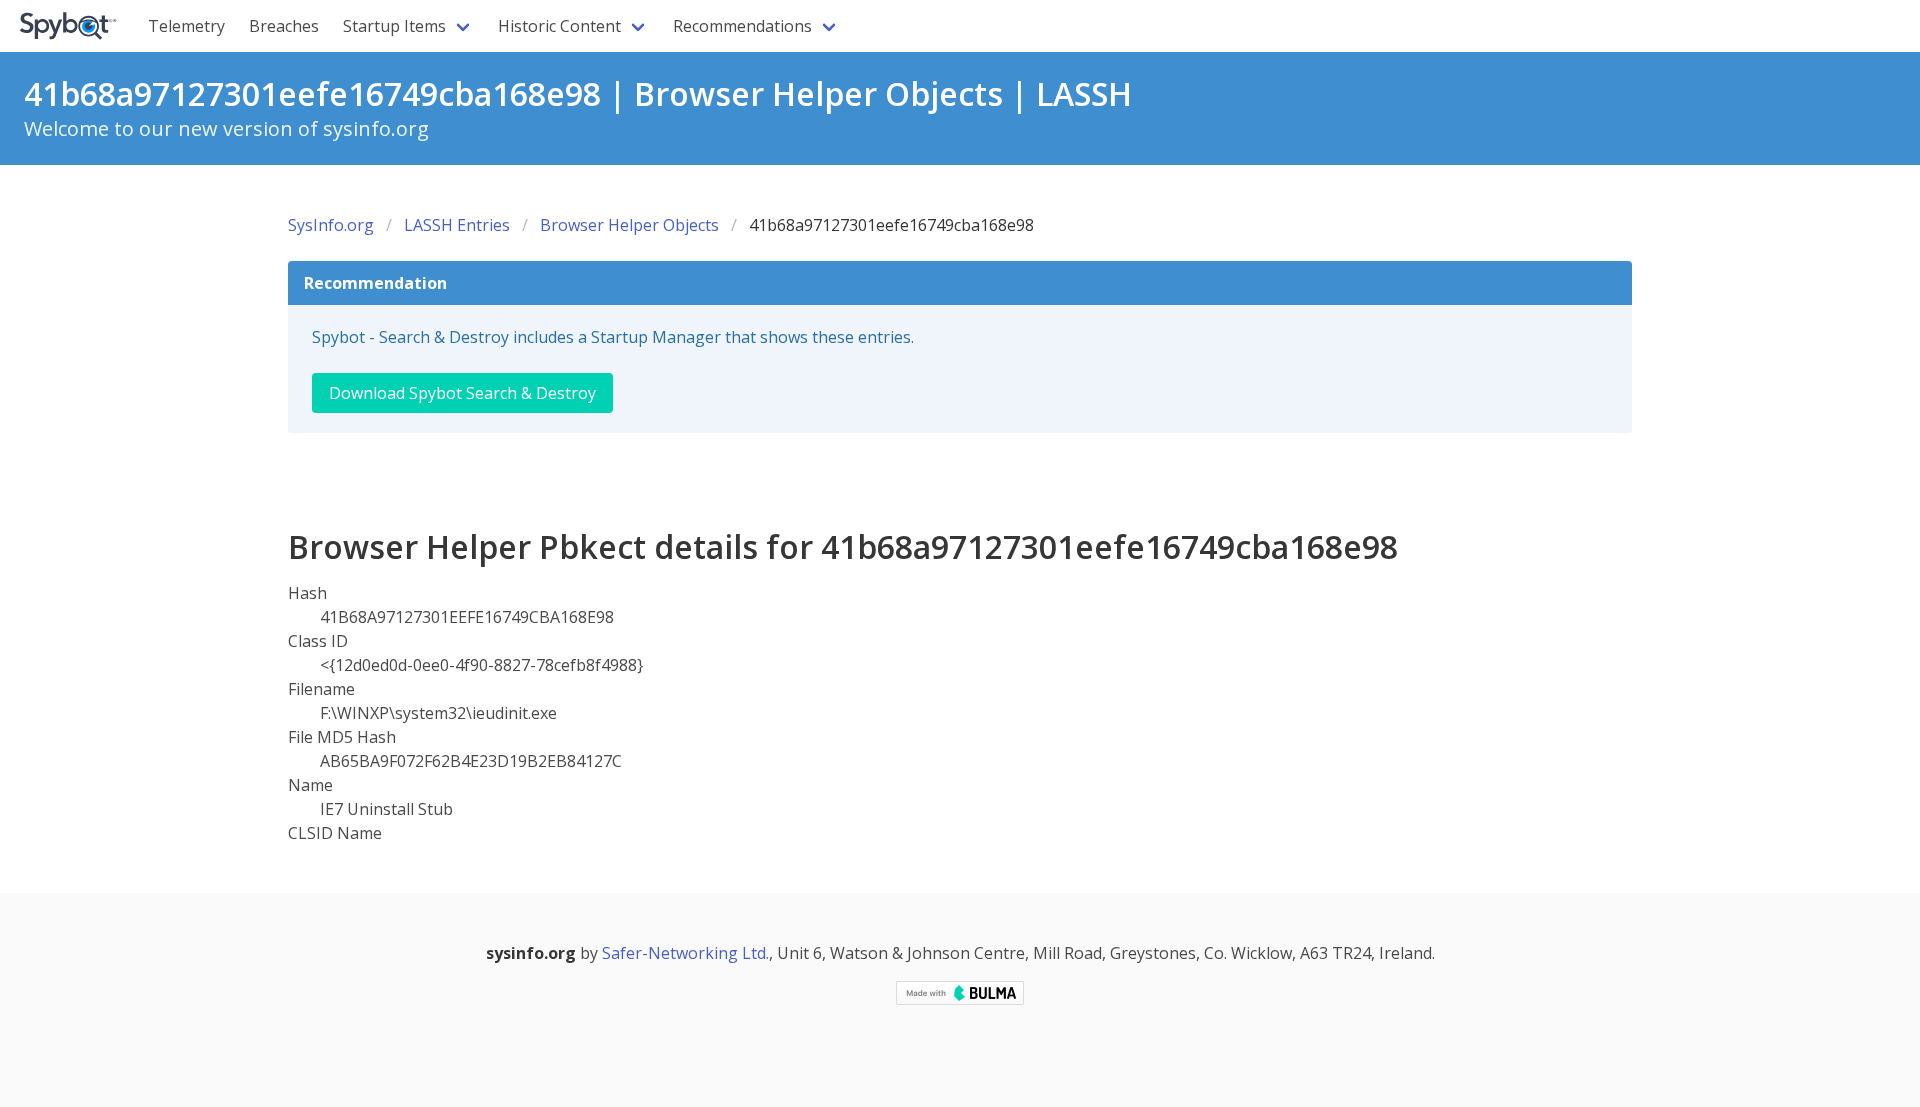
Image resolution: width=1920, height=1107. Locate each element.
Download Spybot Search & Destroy (462, 393)
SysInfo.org (331, 225)
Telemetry (186, 26)
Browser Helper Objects (629, 225)
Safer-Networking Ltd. (685, 953)
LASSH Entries (457, 225)
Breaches (284, 26)
